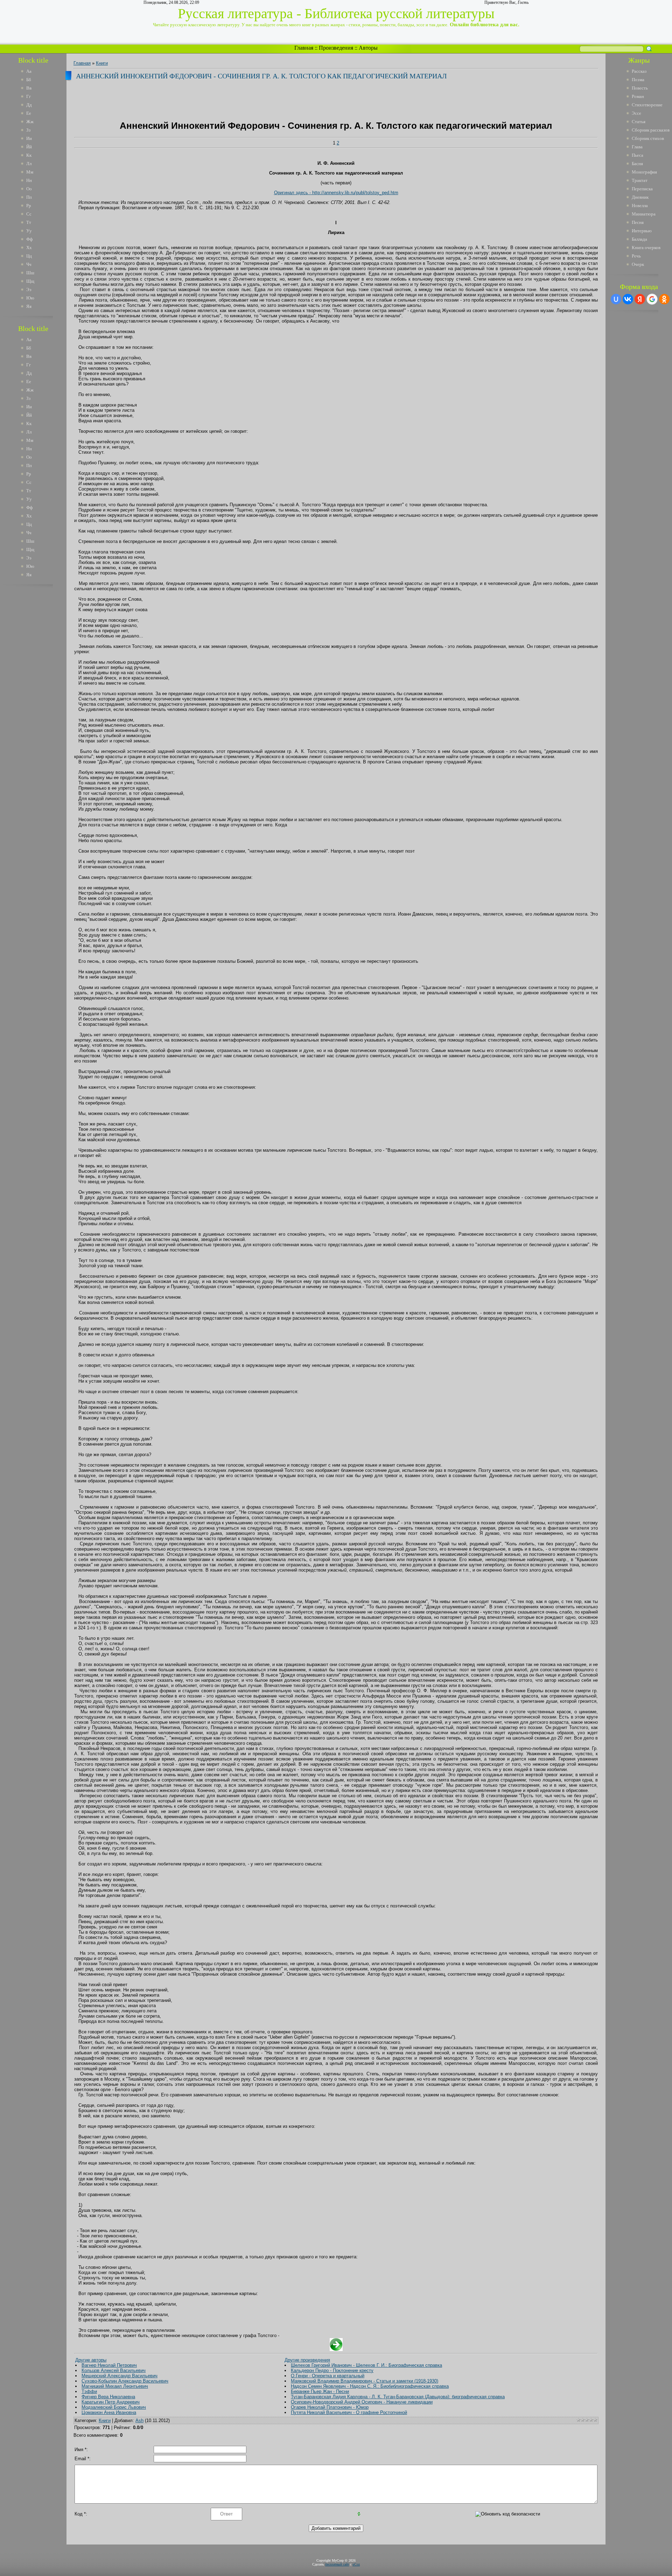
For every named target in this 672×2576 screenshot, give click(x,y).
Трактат (640, 180)
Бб (29, 80)
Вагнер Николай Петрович (109, 2365)
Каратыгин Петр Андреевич (111, 2402)
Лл (29, 164)
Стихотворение (647, 105)
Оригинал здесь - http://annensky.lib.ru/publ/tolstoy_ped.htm (336, 193)
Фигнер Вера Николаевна (108, 2397)
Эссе (636, 113)
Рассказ (639, 71)
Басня (637, 164)
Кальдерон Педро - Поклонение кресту (332, 2370)
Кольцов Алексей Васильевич (114, 2370)
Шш (30, 273)
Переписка (642, 189)
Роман (638, 96)
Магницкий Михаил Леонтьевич (115, 2386)
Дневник (640, 197)
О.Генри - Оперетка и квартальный (328, 2376)
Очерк (638, 264)
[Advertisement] (38, 696)
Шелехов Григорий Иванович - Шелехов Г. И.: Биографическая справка (366, 2365)
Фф (29, 239)
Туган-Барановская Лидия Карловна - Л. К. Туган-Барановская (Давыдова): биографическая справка (398, 2397)
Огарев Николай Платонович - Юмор (330, 2407)
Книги (102, 63)
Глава (637, 147)
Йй (29, 147)
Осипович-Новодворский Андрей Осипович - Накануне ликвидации (362, 2402)
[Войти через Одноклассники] (664, 299)
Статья (639, 122)
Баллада (639, 239)
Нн (29, 180)
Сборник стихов (648, 138)
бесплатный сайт (337, 2564)
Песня (638, 222)
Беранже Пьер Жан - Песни (320, 2391)
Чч (29, 264)
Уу (29, 231)
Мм (30, 172)
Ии (29, 138)
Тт (29, 222)
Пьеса (638, 155)
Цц (29, 256)
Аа (29, 71)
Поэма (638, 80)
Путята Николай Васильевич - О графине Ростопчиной (349, 2412)
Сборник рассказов (651, 130)
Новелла (640, 206)
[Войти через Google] (652, 299)
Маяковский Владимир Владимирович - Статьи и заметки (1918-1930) (365, 2381)
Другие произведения (307, 2360)
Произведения (336, 48)
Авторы (368, 48)
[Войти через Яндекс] (640, 299)
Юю (30, 298)
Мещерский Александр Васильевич (120, 2376)
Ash (139, 2420)
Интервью (642, 231)
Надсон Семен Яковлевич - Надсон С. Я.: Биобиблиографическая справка (370, 2386)
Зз (28, 130)
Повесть (640, 88)
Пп (29, 197)
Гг (29, 96)
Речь (636, 256)
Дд (29, 105)
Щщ (30, 281)
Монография (644, 172)
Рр (29, 206)
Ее (29, 113)
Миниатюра (644, 214)
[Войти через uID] (616, 299)
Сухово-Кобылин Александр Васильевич (125, 2381)
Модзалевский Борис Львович (114, 2407)
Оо (29, 189)
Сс (29, 214)
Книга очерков (646, 248)
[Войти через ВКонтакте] (628, 299)
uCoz (356, 2564)
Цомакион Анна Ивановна (109, 2412)
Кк (29, 155)
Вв (29, 88)
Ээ (29, 290)
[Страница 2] (336, 2349)
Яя (29, 306)
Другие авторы (91, 2360)
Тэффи (89, 2391)
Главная (304, 48)
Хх (29, 248)
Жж (30, 122)
